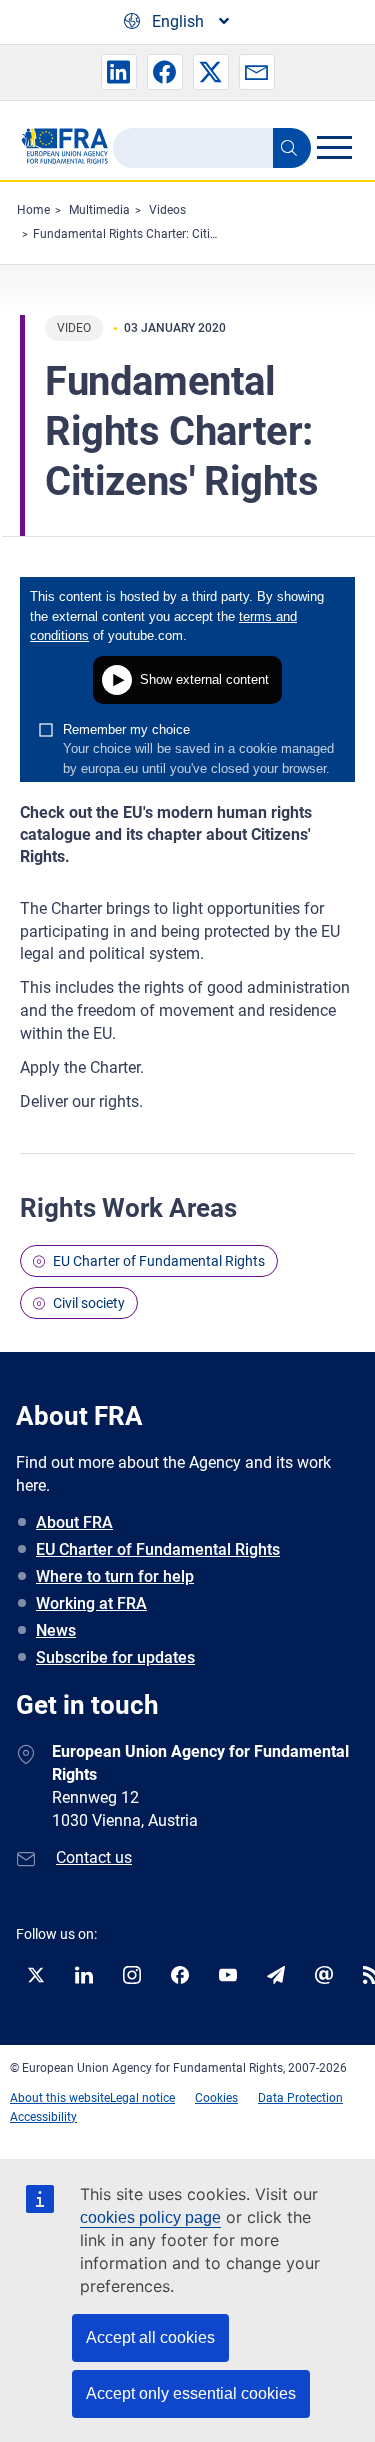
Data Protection (300, 2098)
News (56, 1630)
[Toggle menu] (334, 147)
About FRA (74, 1522)
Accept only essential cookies (191, 2393)
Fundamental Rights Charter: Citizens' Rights (153, 234)
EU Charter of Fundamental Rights (159, 1261)
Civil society (89, 1303)
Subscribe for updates (115, 1657)
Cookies (216, 2098)
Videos (167, 210)
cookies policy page (150, 2217)
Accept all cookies (150, 2337)
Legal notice (142, 2098)
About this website (60, 2098)
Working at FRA (91, 1603)
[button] (119, 72)
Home (33, 210)
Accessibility (43, 2117)
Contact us (94, 1857)
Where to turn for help (115, 1576)
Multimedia (99, 210)
